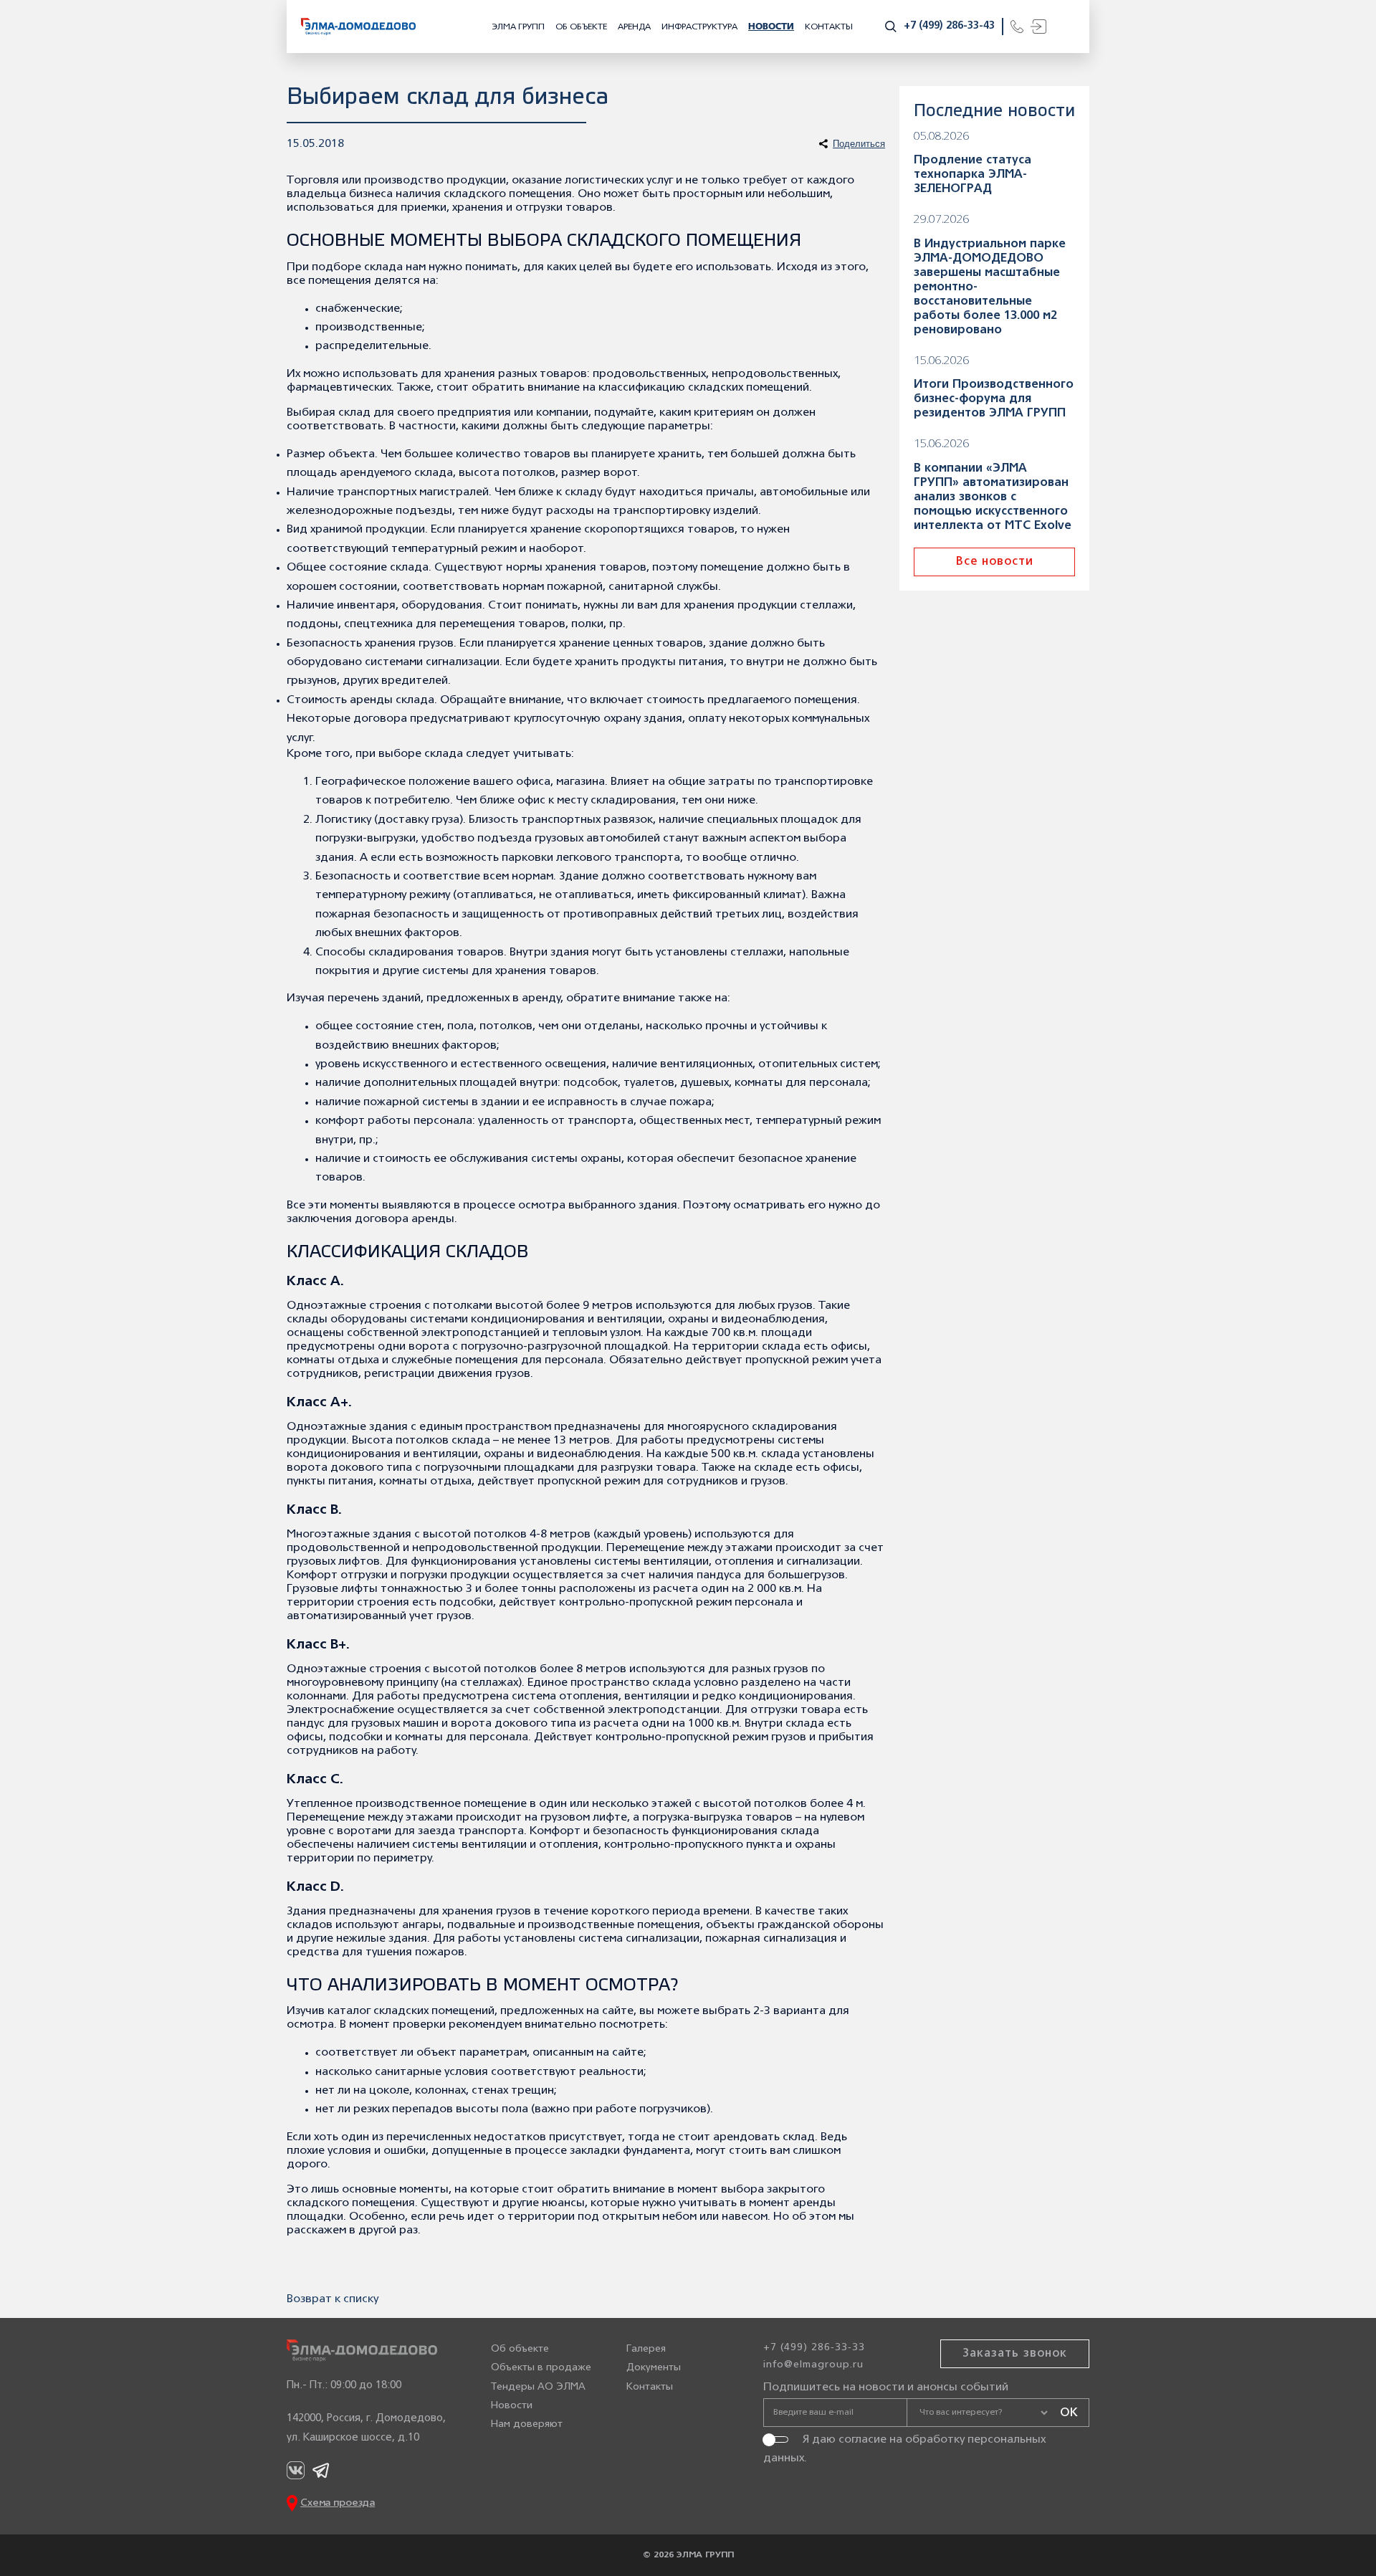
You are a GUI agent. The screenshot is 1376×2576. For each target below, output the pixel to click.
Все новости (995, 562)
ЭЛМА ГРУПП (518, 27)
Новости (771, 27)
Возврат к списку (333, 2299)
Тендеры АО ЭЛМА (538, 2387)
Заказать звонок (1015, 2354)
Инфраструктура (699, 27)
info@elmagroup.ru (813, 2365)
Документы (654, 2368)
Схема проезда (338, 2503)
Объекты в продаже (541, 2368)
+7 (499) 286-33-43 (949, 26)
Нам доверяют (527, 2424)
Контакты (829, 27)
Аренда (634, 27)
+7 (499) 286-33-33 (814, 2348)
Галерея (646, 2349)
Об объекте (581, 27)
